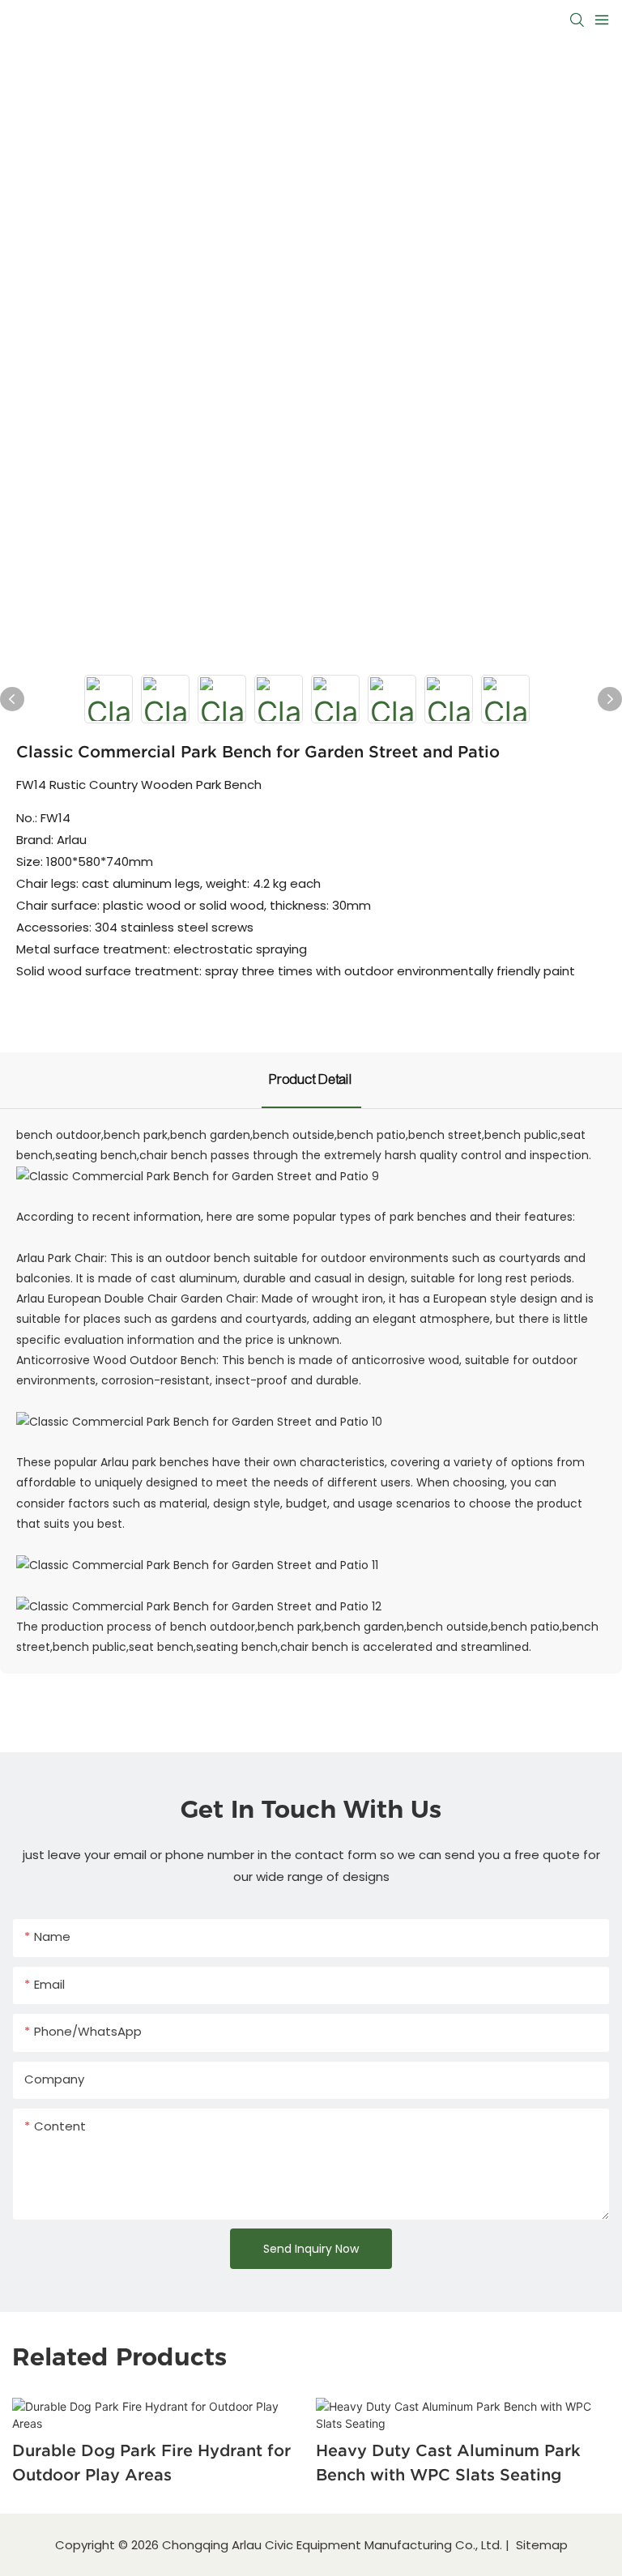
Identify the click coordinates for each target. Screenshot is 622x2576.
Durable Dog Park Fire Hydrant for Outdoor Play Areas (151, 2463)
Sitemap (540, 2545)
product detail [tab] (311, 1079)
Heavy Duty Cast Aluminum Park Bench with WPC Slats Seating (448, 2463)
